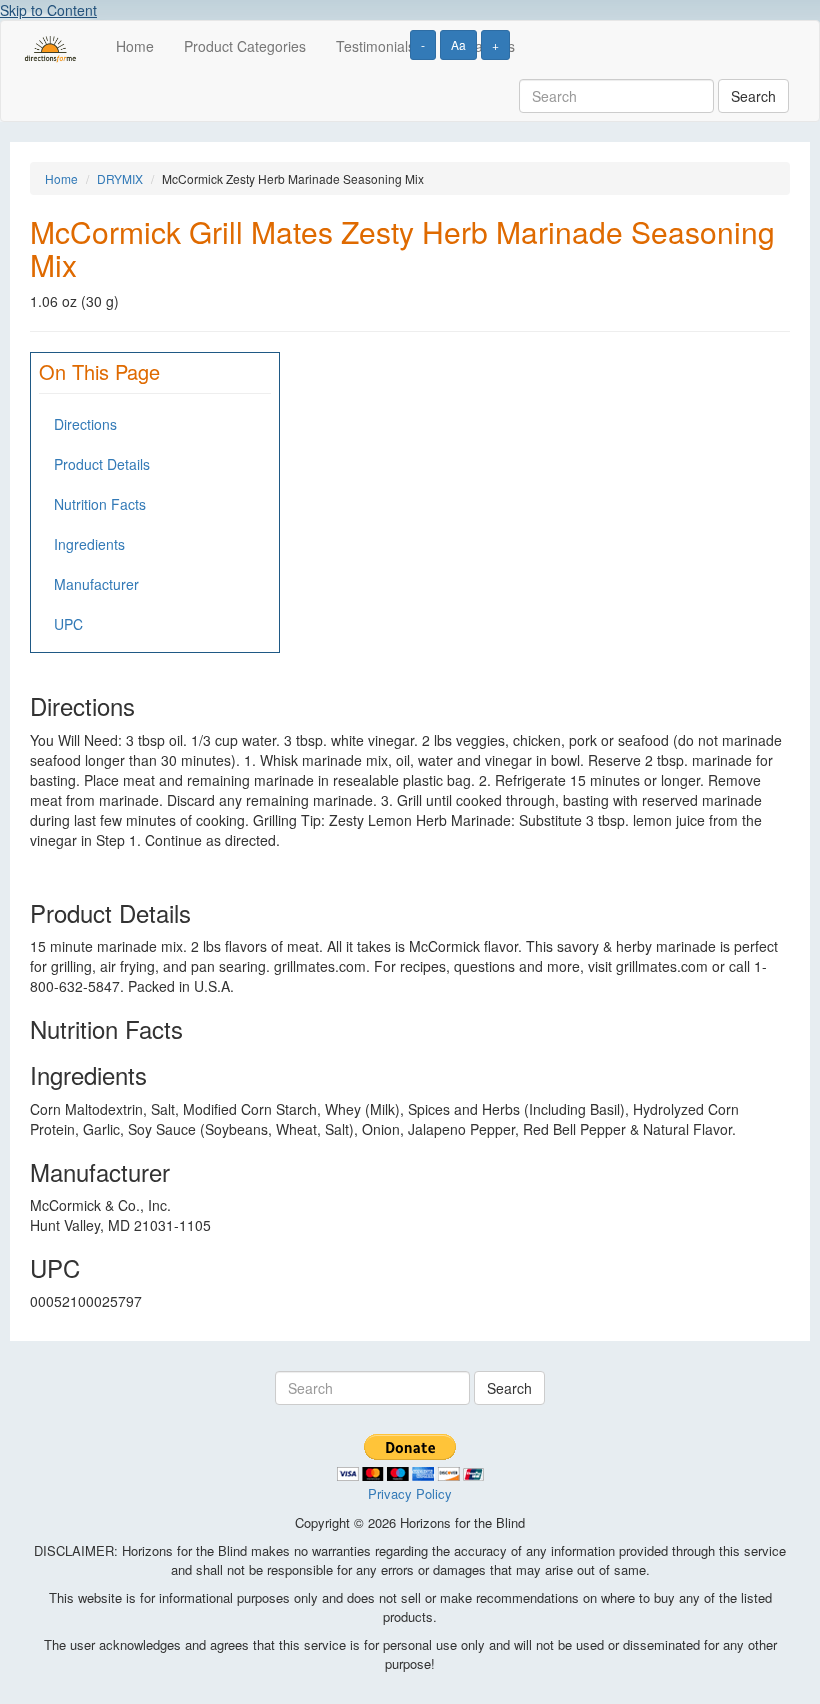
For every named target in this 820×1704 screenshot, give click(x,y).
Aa (458, 44)
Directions (85, 424)
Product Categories (245, 46)
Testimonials (375, 46)
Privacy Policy (410, 1493)
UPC (68, 624)
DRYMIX (120, 178)
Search (753, 96)
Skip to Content (48, 10)
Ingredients (89, 544)
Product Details (102, 464)
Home (135, 46)
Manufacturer (96, 584)
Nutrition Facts (100, 504)
